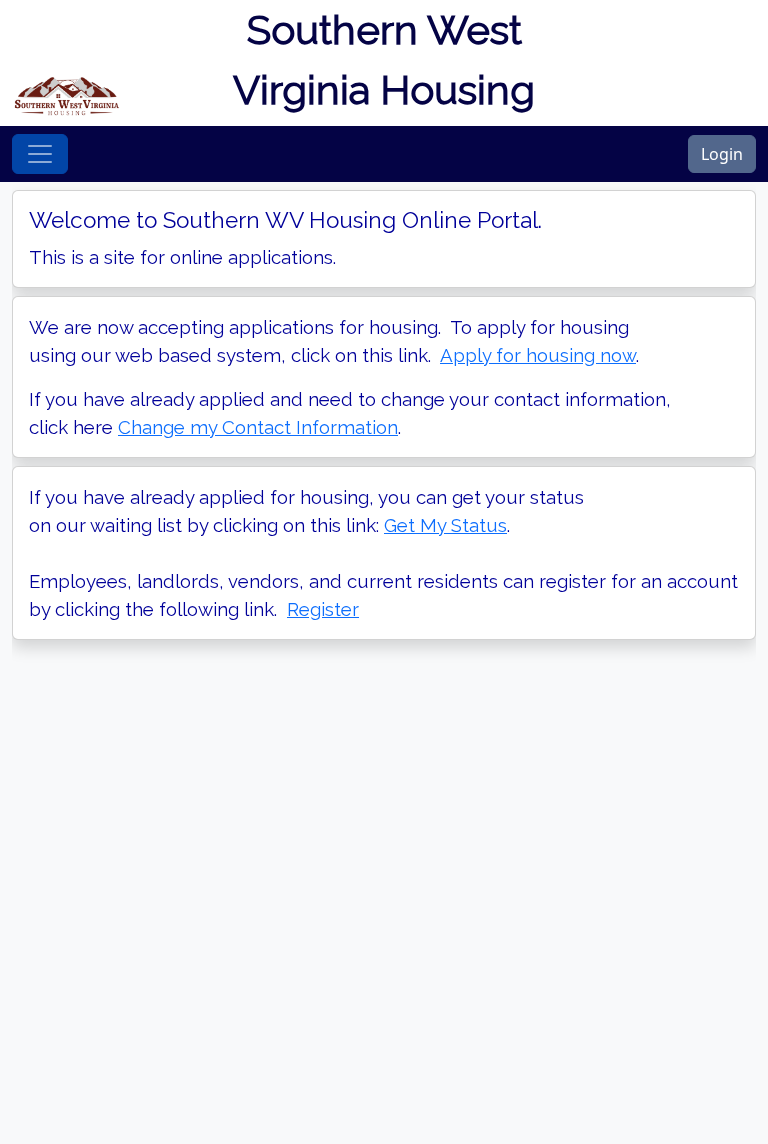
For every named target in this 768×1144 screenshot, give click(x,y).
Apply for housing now (538, 355)
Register (323, 609)
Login (722, 154)
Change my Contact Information (258, 427)
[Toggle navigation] (40, 154)
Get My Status (445, 525)
